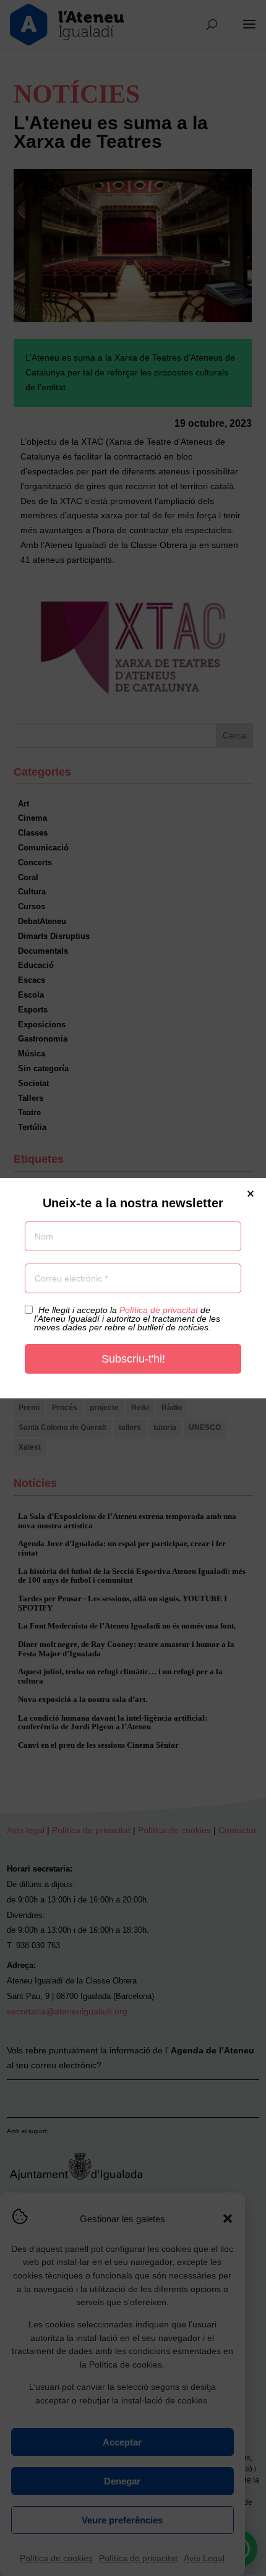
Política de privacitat (159, 1310)
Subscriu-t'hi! (133, 1359)
